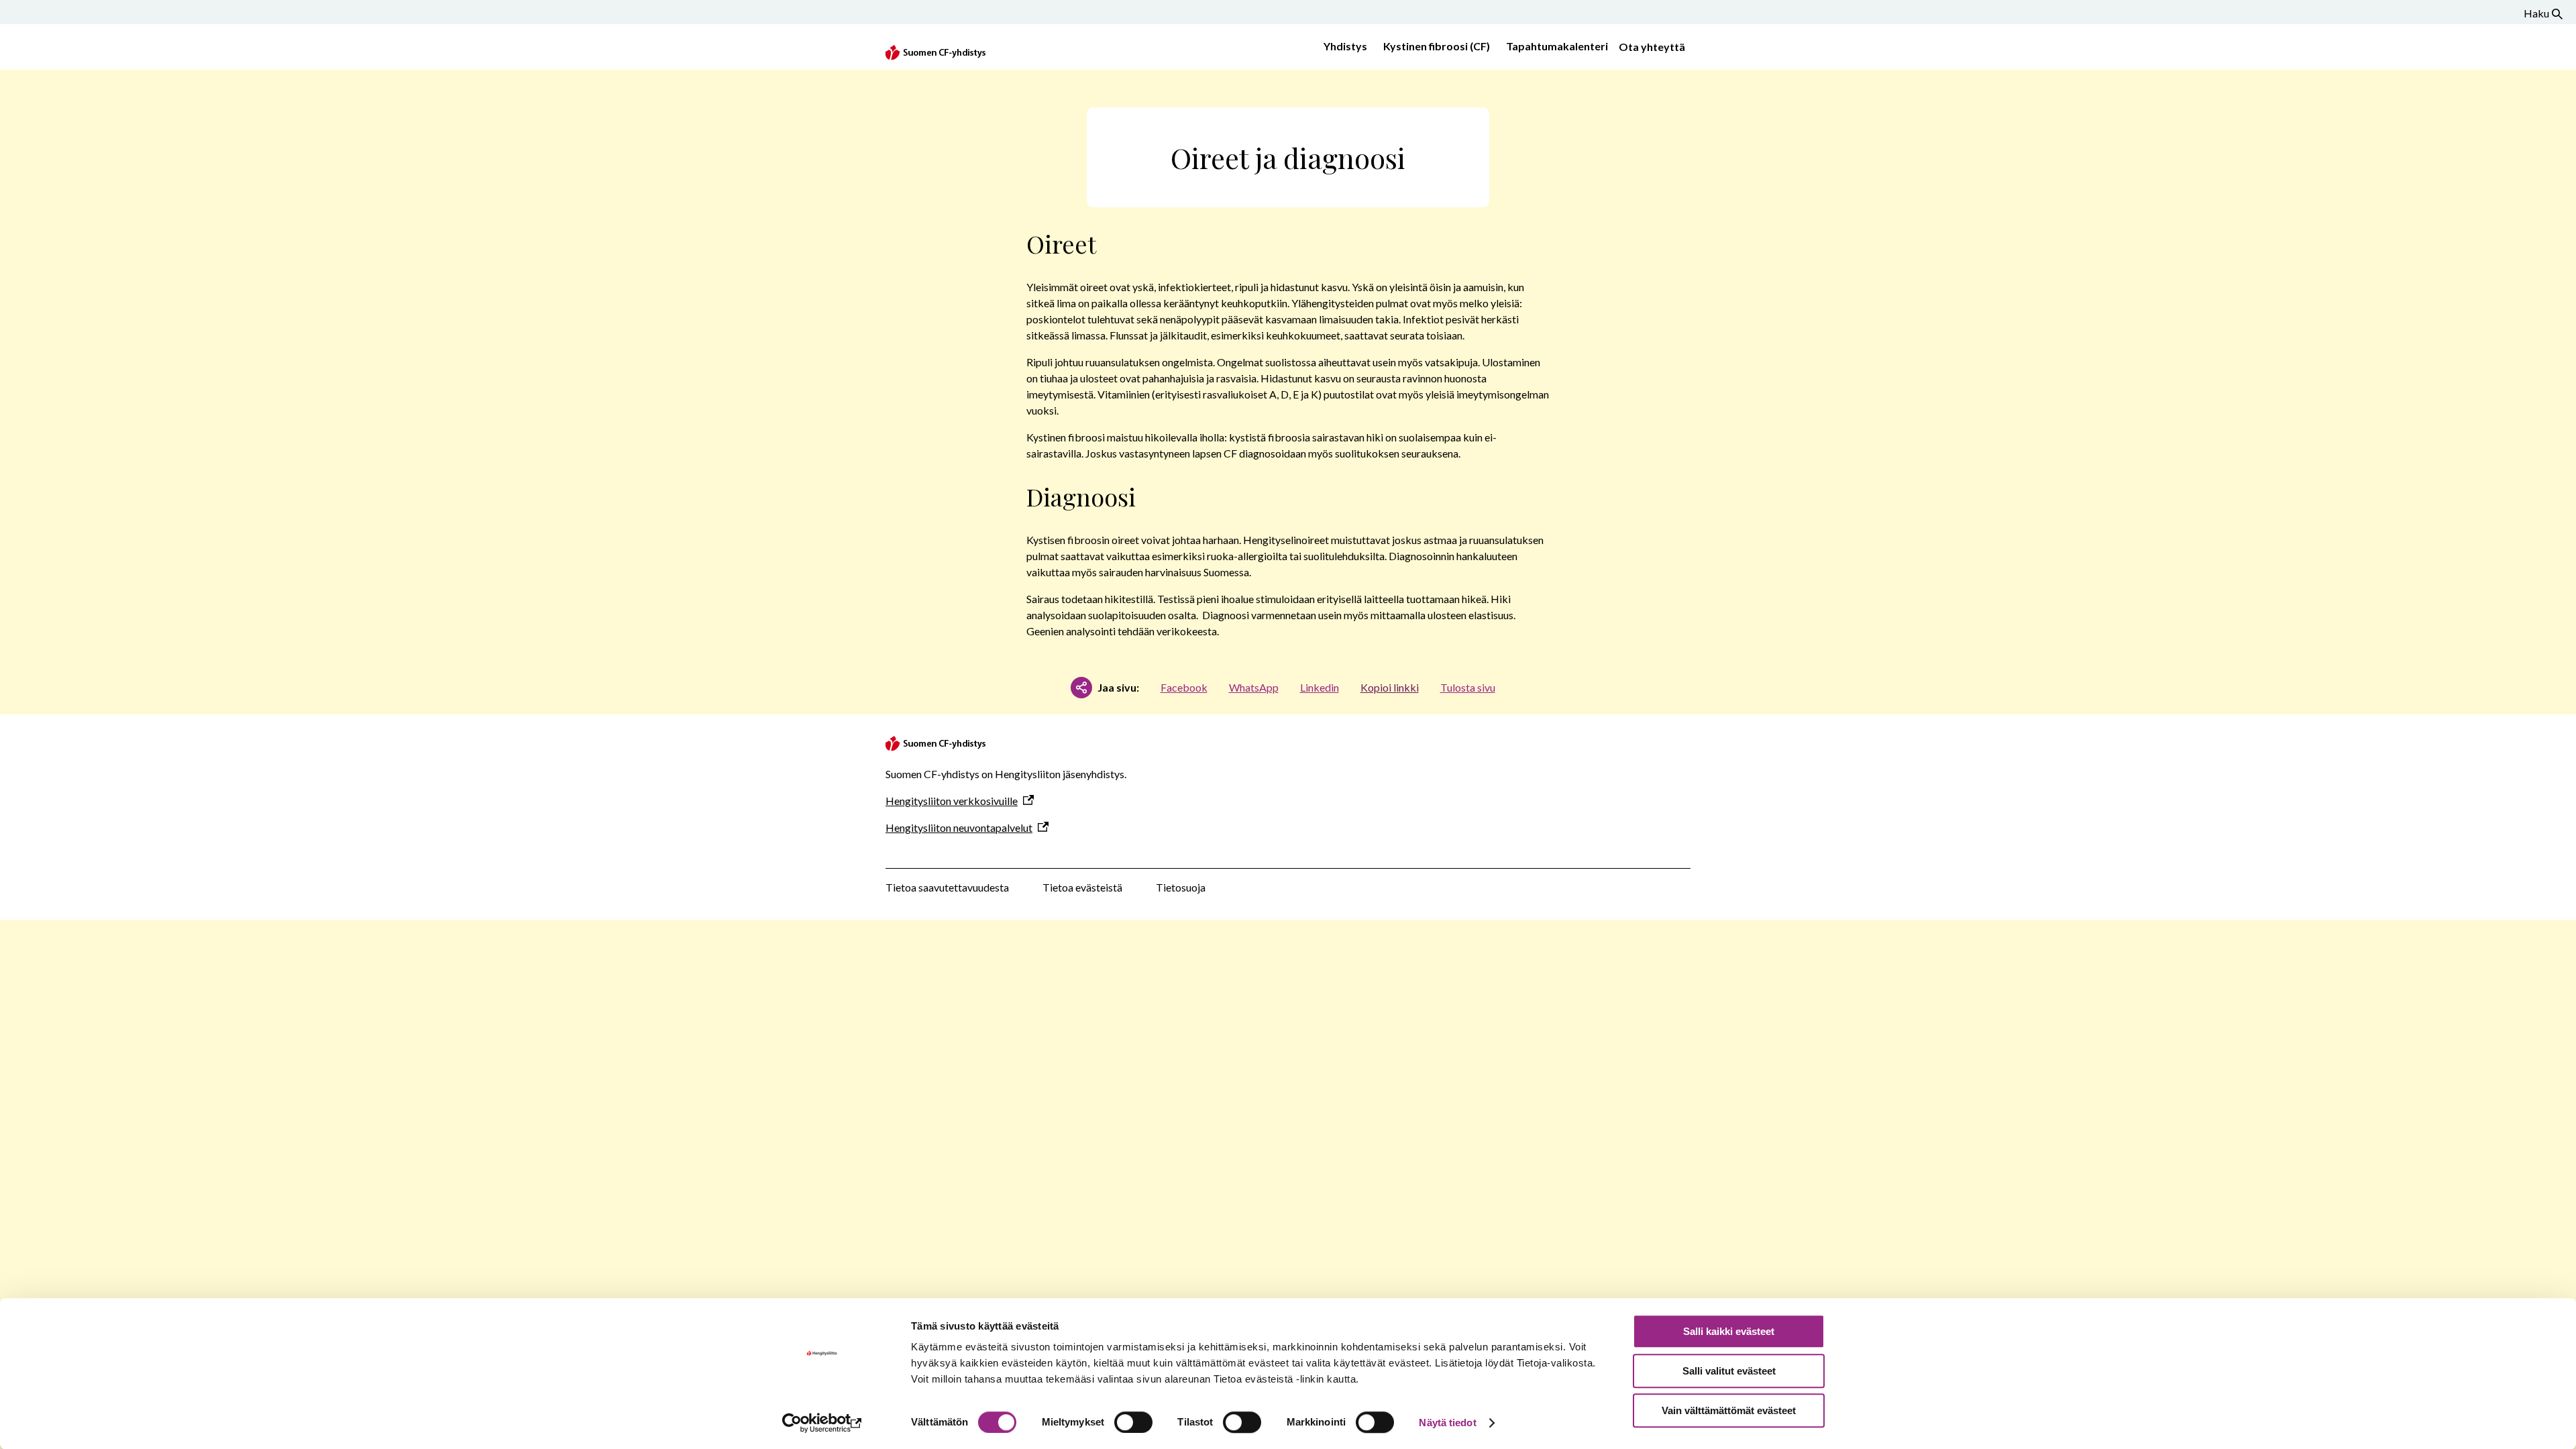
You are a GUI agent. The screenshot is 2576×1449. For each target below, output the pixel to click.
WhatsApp (1254, 687)
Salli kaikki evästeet (1729, 1331)
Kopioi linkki (1390, 687)
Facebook (1184, 687)
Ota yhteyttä (1652, 47)
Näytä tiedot (1447, 1423)
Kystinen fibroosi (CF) (1437, 46)
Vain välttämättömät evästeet (1729, 1410)
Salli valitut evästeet (1729, 1371)
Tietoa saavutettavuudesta (947, 887)
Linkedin (1320, 687)
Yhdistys (1345, 46)
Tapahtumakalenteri (1557, 46)
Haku (2536, 13)
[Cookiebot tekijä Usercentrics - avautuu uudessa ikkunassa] (822, 1423)
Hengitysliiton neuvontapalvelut (959, 827)
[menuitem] (1343, 47)
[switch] (1133, 1422)
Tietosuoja (1181, 887)
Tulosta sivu (1468, 687)
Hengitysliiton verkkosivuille (952, 801)
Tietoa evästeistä (1082, 887)
